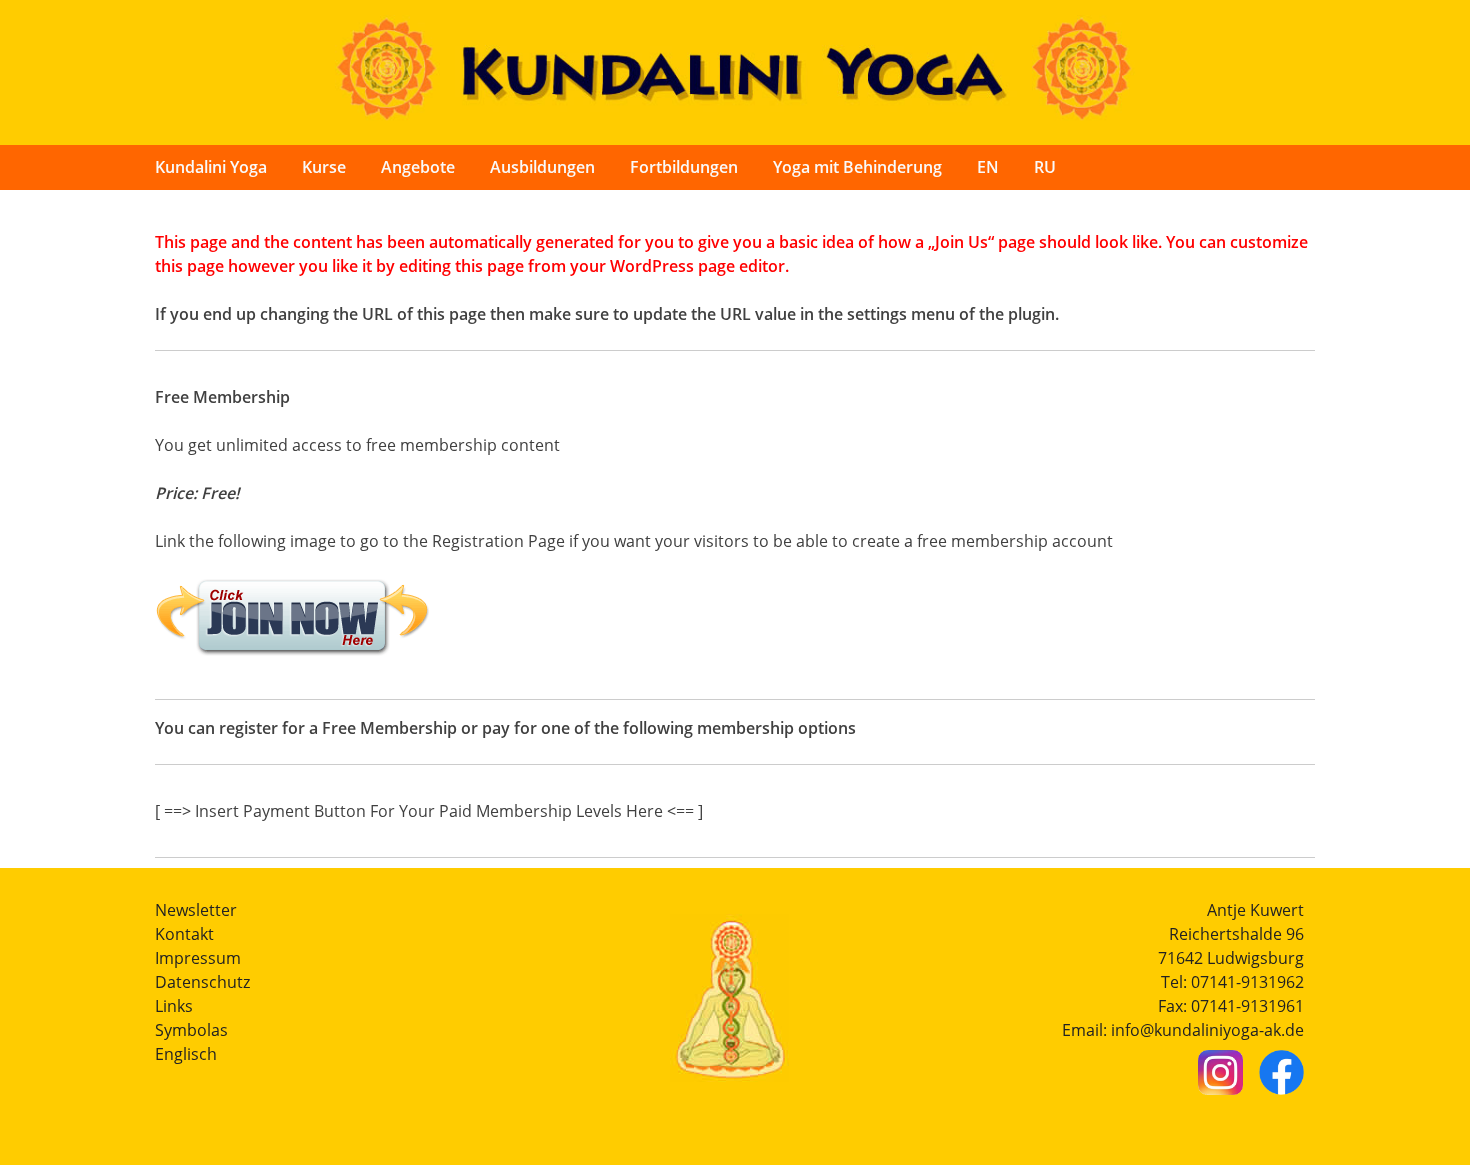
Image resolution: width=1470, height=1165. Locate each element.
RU (1045, 167)
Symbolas (191, 1030)
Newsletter (196, 910)
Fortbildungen (684, 167)
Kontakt (184, 934)
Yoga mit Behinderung (857, 167)
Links (174, 1006)
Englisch (186, 1054)
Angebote (418, 167)
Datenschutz (202, 982)
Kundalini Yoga (211, 167)
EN (988, 167)
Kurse (324, 167)
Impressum (198, 958)
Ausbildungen (542, 167)
